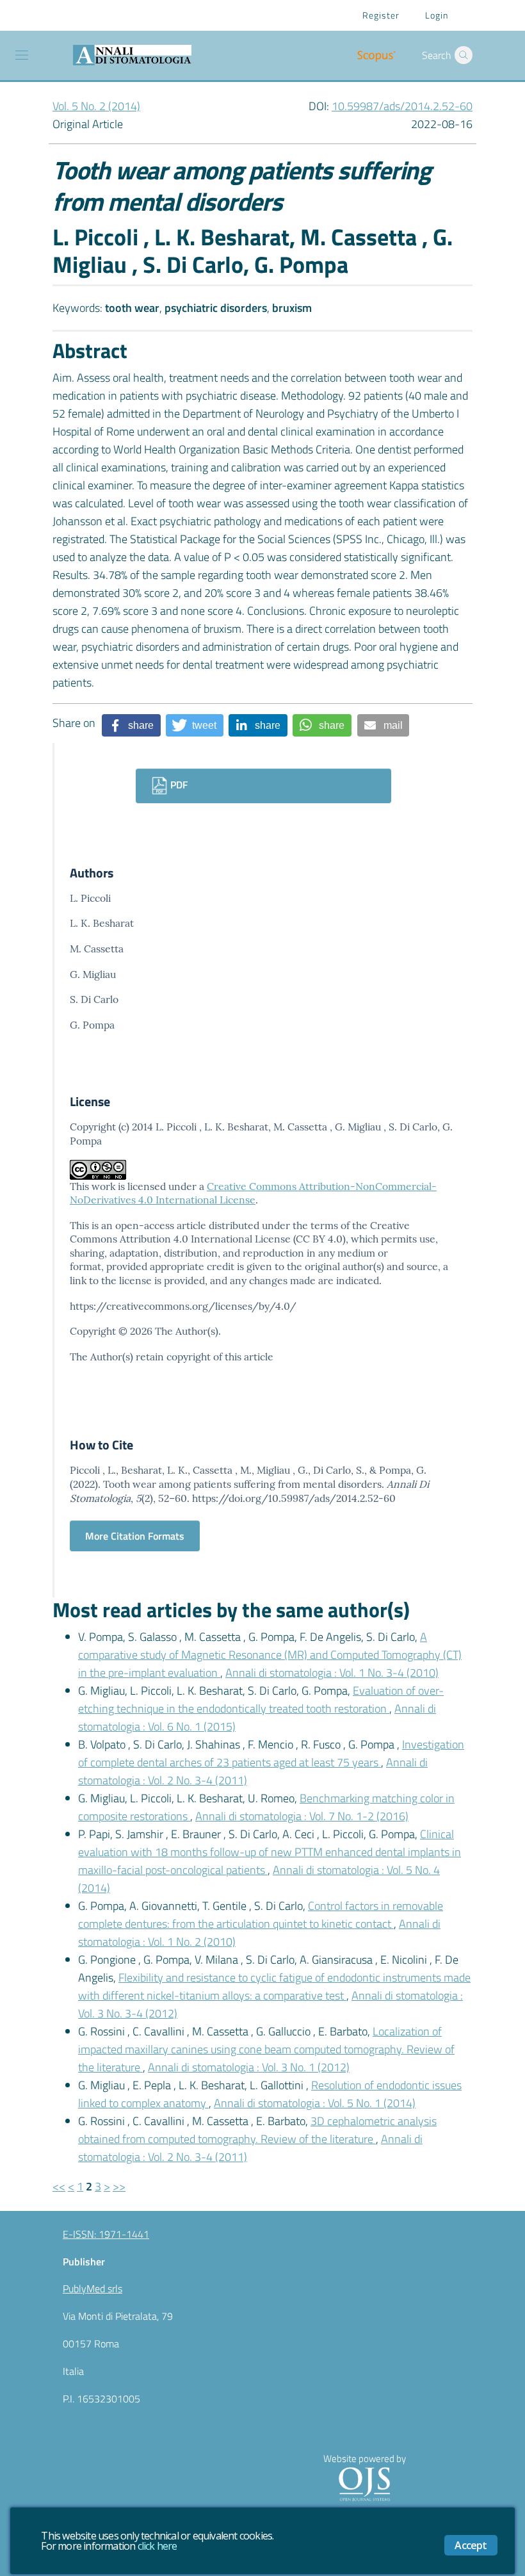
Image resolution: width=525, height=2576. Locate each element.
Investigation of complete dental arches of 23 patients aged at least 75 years (271, 1753)
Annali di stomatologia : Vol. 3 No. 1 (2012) (249, 2067)
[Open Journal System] (364, 2483)
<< (59, 2186)
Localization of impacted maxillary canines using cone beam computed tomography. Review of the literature (266, 2049)
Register (381, 15)
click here (157, 2546)
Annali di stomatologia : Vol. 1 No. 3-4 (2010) (332, 1673)
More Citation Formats (135, 1536)
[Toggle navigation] (22, 55)
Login (437, 15)
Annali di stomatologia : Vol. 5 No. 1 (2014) (315, 2103)
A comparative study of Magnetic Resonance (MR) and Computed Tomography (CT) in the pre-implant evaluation (270, 1655)
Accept (471, 2545)
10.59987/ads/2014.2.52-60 (402, 106)
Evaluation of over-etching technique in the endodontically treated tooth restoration (261, 1700)
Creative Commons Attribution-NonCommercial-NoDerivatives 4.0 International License (253, 1193)
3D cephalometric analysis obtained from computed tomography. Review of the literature (257, 2130)
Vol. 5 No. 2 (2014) (96, 106)
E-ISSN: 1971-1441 (106, 2234)
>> (119, 2186)
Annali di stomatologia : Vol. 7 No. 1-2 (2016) (302, 1816)
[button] (464, 55)
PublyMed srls (93, 2288)
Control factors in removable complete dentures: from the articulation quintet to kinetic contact (261, 1915)
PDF (178, 785)
